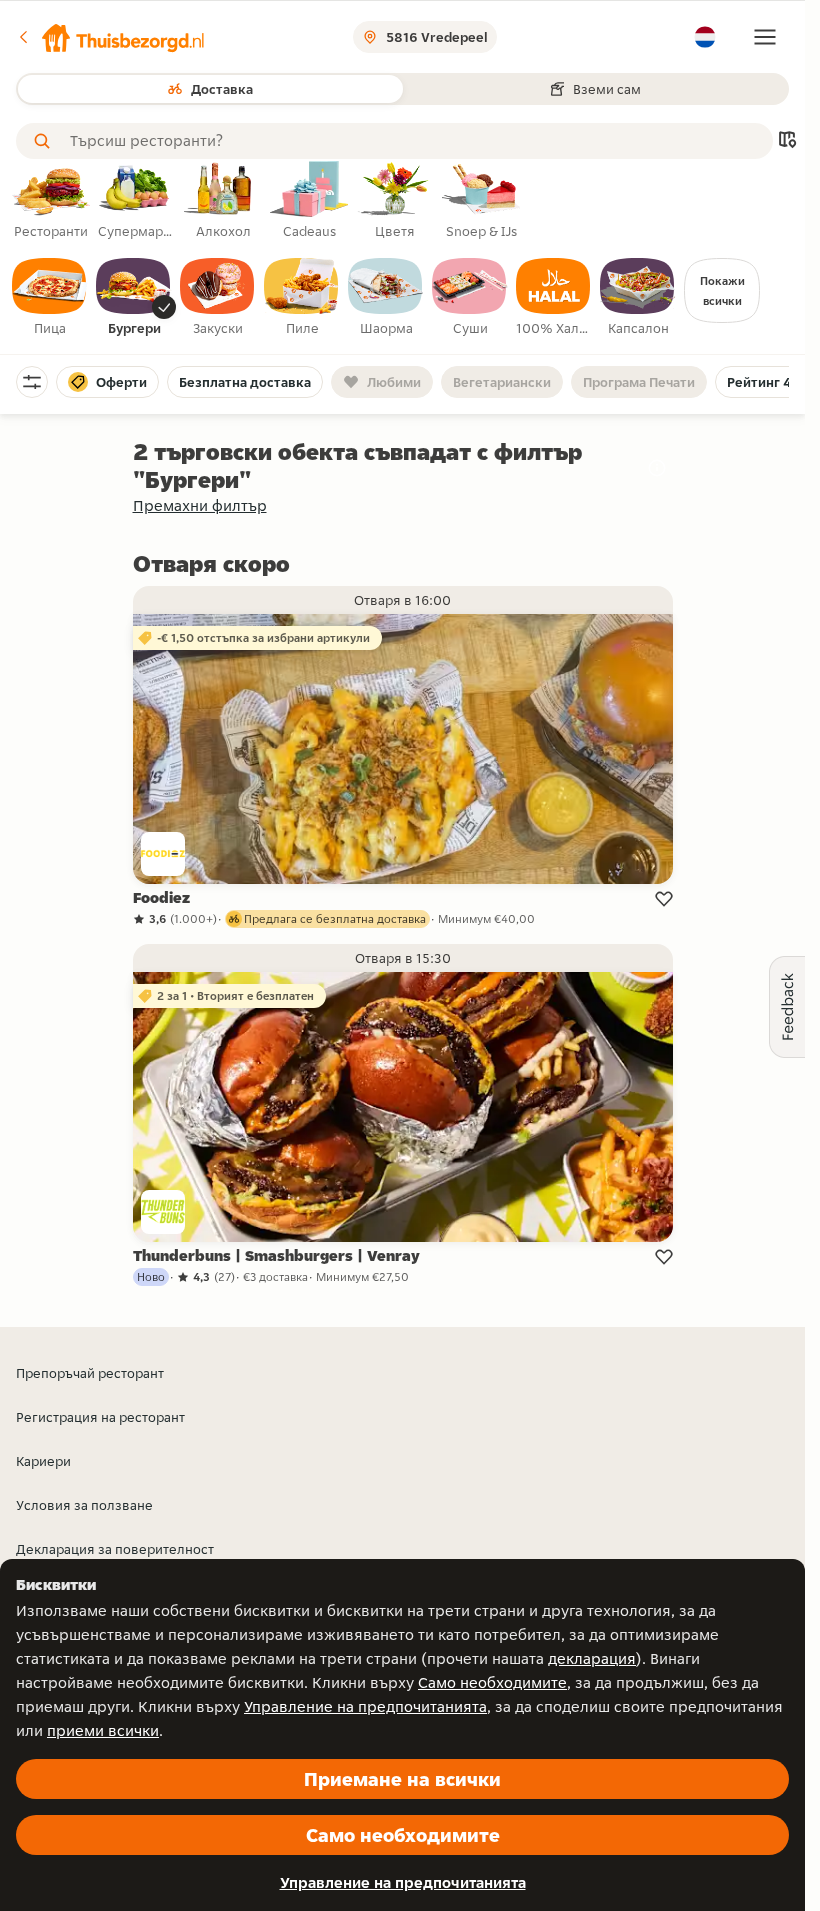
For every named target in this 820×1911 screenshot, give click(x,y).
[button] (111, 37)
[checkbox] (50, 298)
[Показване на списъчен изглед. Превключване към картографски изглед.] (787, 141)
